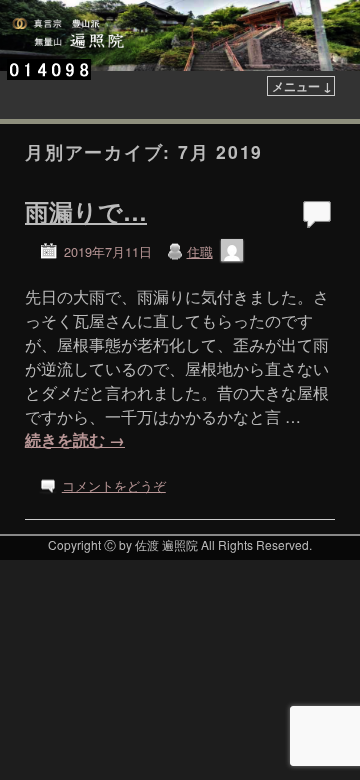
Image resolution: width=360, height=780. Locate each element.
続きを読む (75, 439)
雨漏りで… (86, 211)
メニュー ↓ (302, 86)
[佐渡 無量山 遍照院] (180, 35)
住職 (200, 251)
